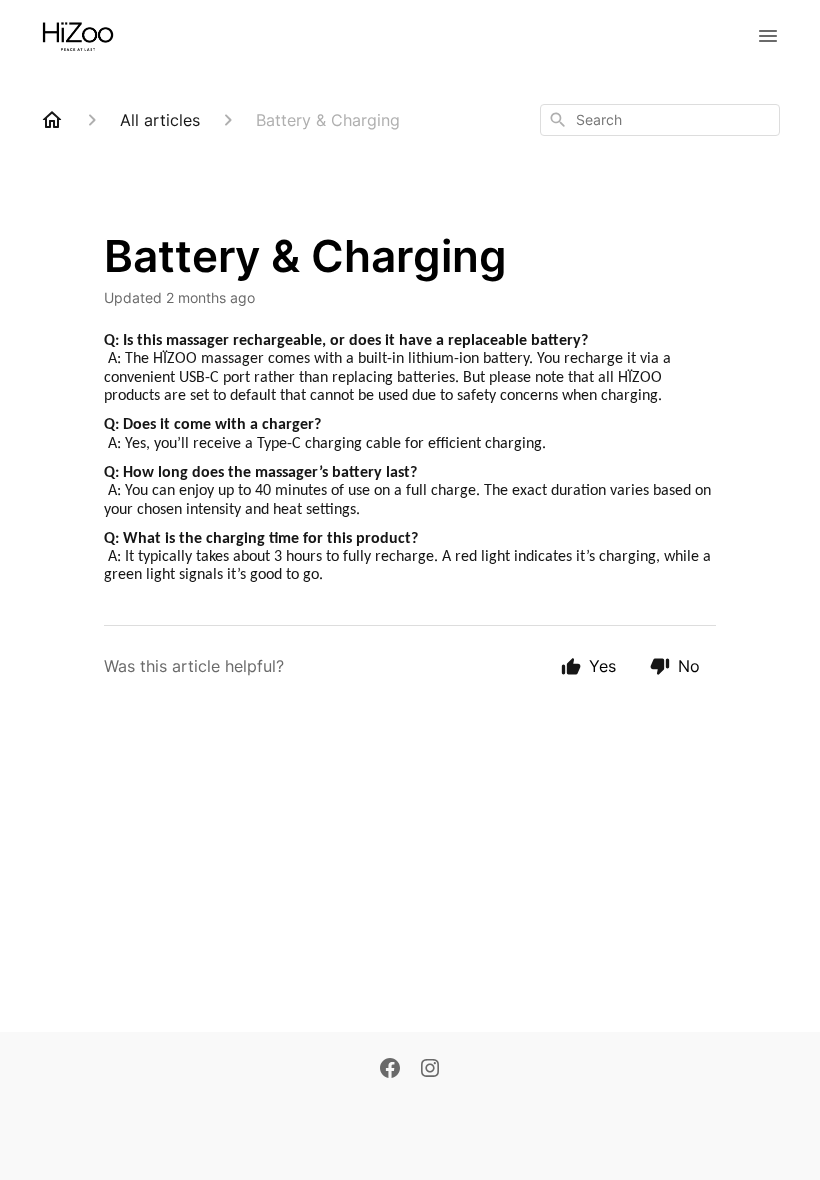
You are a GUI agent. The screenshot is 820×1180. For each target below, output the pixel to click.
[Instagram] (430, 1070)
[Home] (52, 120)
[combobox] (660, 120)
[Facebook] (390, 1070)
